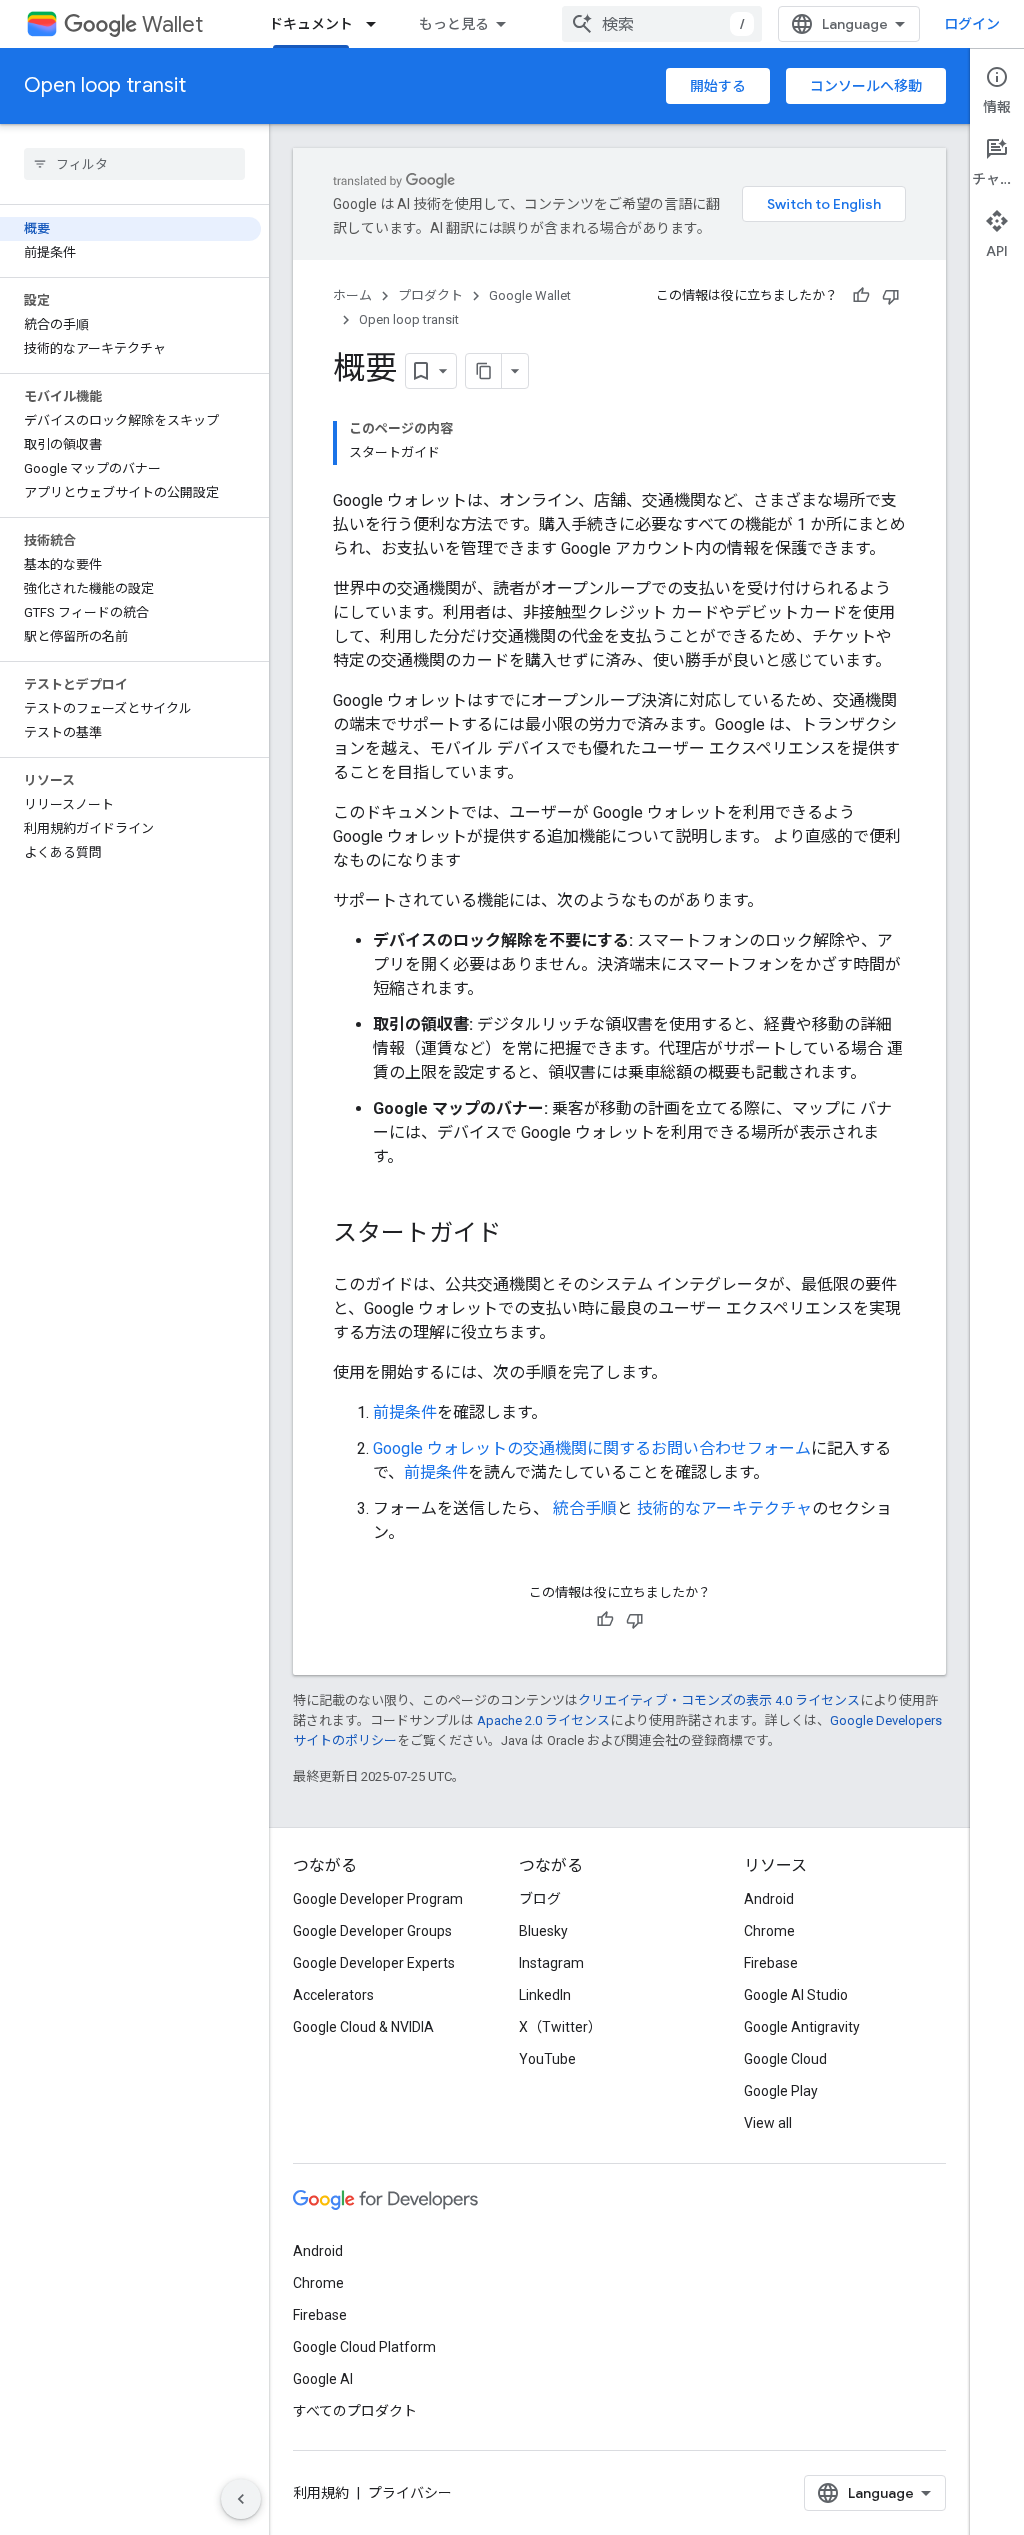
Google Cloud (785, 2059)
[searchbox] (134, 164)
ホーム (352, 295)
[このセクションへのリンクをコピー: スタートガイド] (521, 1235)
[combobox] (662, 24)
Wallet (172, 24)
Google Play (781, 2091)
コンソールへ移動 (866, 86)
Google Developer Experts (374, 1963)
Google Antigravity (802, 2027)
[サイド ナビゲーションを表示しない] (241, 2499)
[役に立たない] (891, 296)
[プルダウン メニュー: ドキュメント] (377, 24)
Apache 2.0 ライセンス (543, 1720)
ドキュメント (311, 24)
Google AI (323, 2379)
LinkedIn (545, 1995)
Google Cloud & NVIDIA (363, 2027)
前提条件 (405, 1412)
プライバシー (410, 2493)
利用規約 (321, 2493)
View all (768, 2123)
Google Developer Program (378, 1899)
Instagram (551, 1963)
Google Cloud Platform (364, 2347)
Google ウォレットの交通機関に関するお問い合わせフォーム (592, 1448)
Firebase (771, 1963)
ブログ (540, 1899)
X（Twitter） (560, 2027)
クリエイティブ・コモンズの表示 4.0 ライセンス (719, 1700)
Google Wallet (530, 295)
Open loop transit (105, 85)
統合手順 (585, 1508)
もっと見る (454, 24)
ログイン (972, 24)
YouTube (547, 2059)
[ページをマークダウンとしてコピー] (484, 371)
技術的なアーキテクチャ (724, 1508)
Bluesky (543, 1931)
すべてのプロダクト (355, 2411)
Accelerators (333, 1995)
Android (769, 1899)
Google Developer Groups (372, 1931)
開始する (718, 86)
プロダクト (430, 295)
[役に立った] (861, 296)
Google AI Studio (796, 1995)
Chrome (769, 1931)
